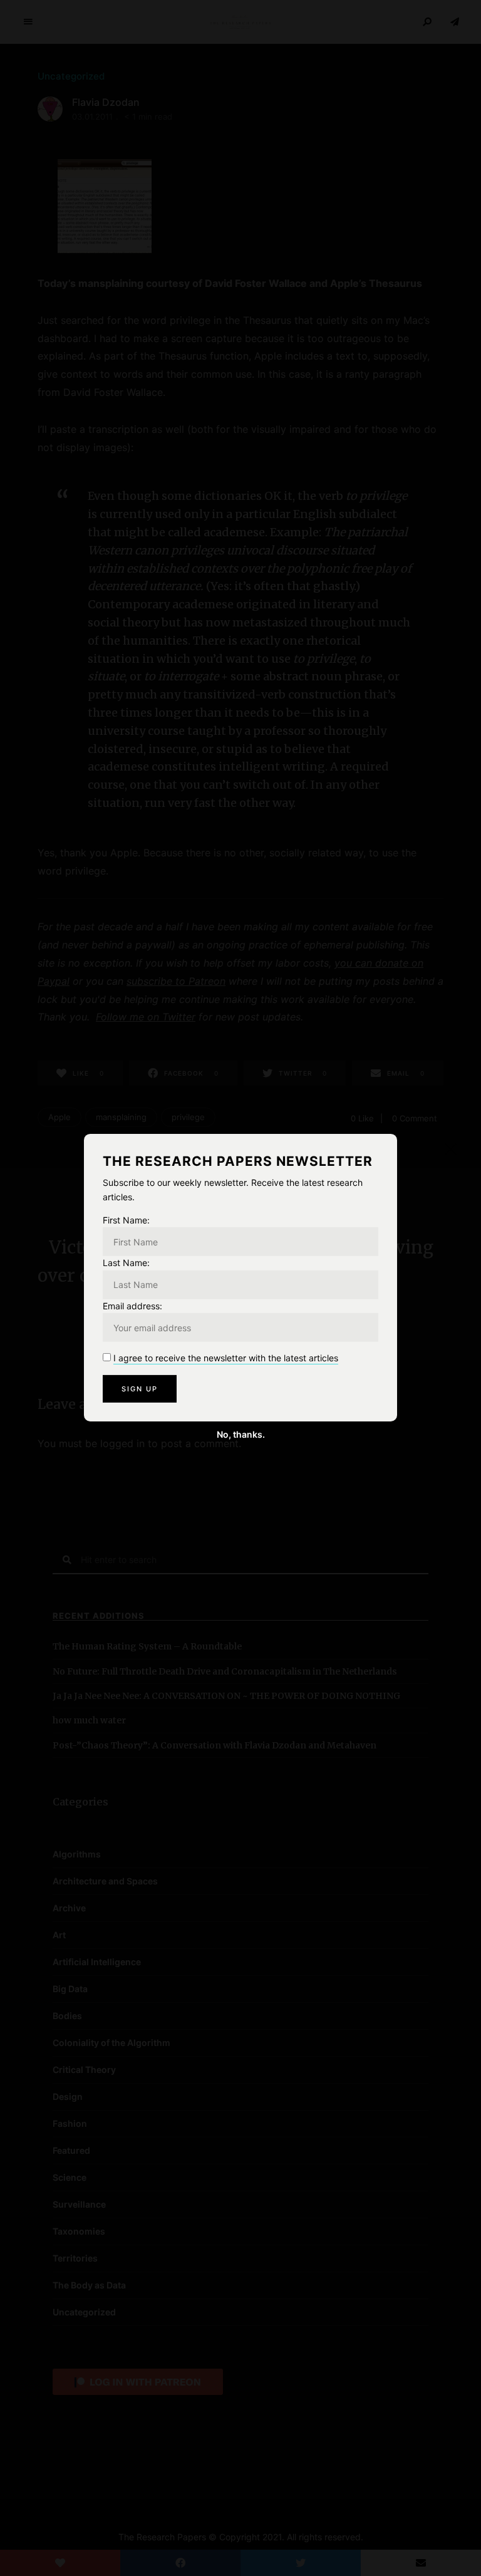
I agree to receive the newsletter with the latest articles (226, 1358)
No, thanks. (241, 1434)
